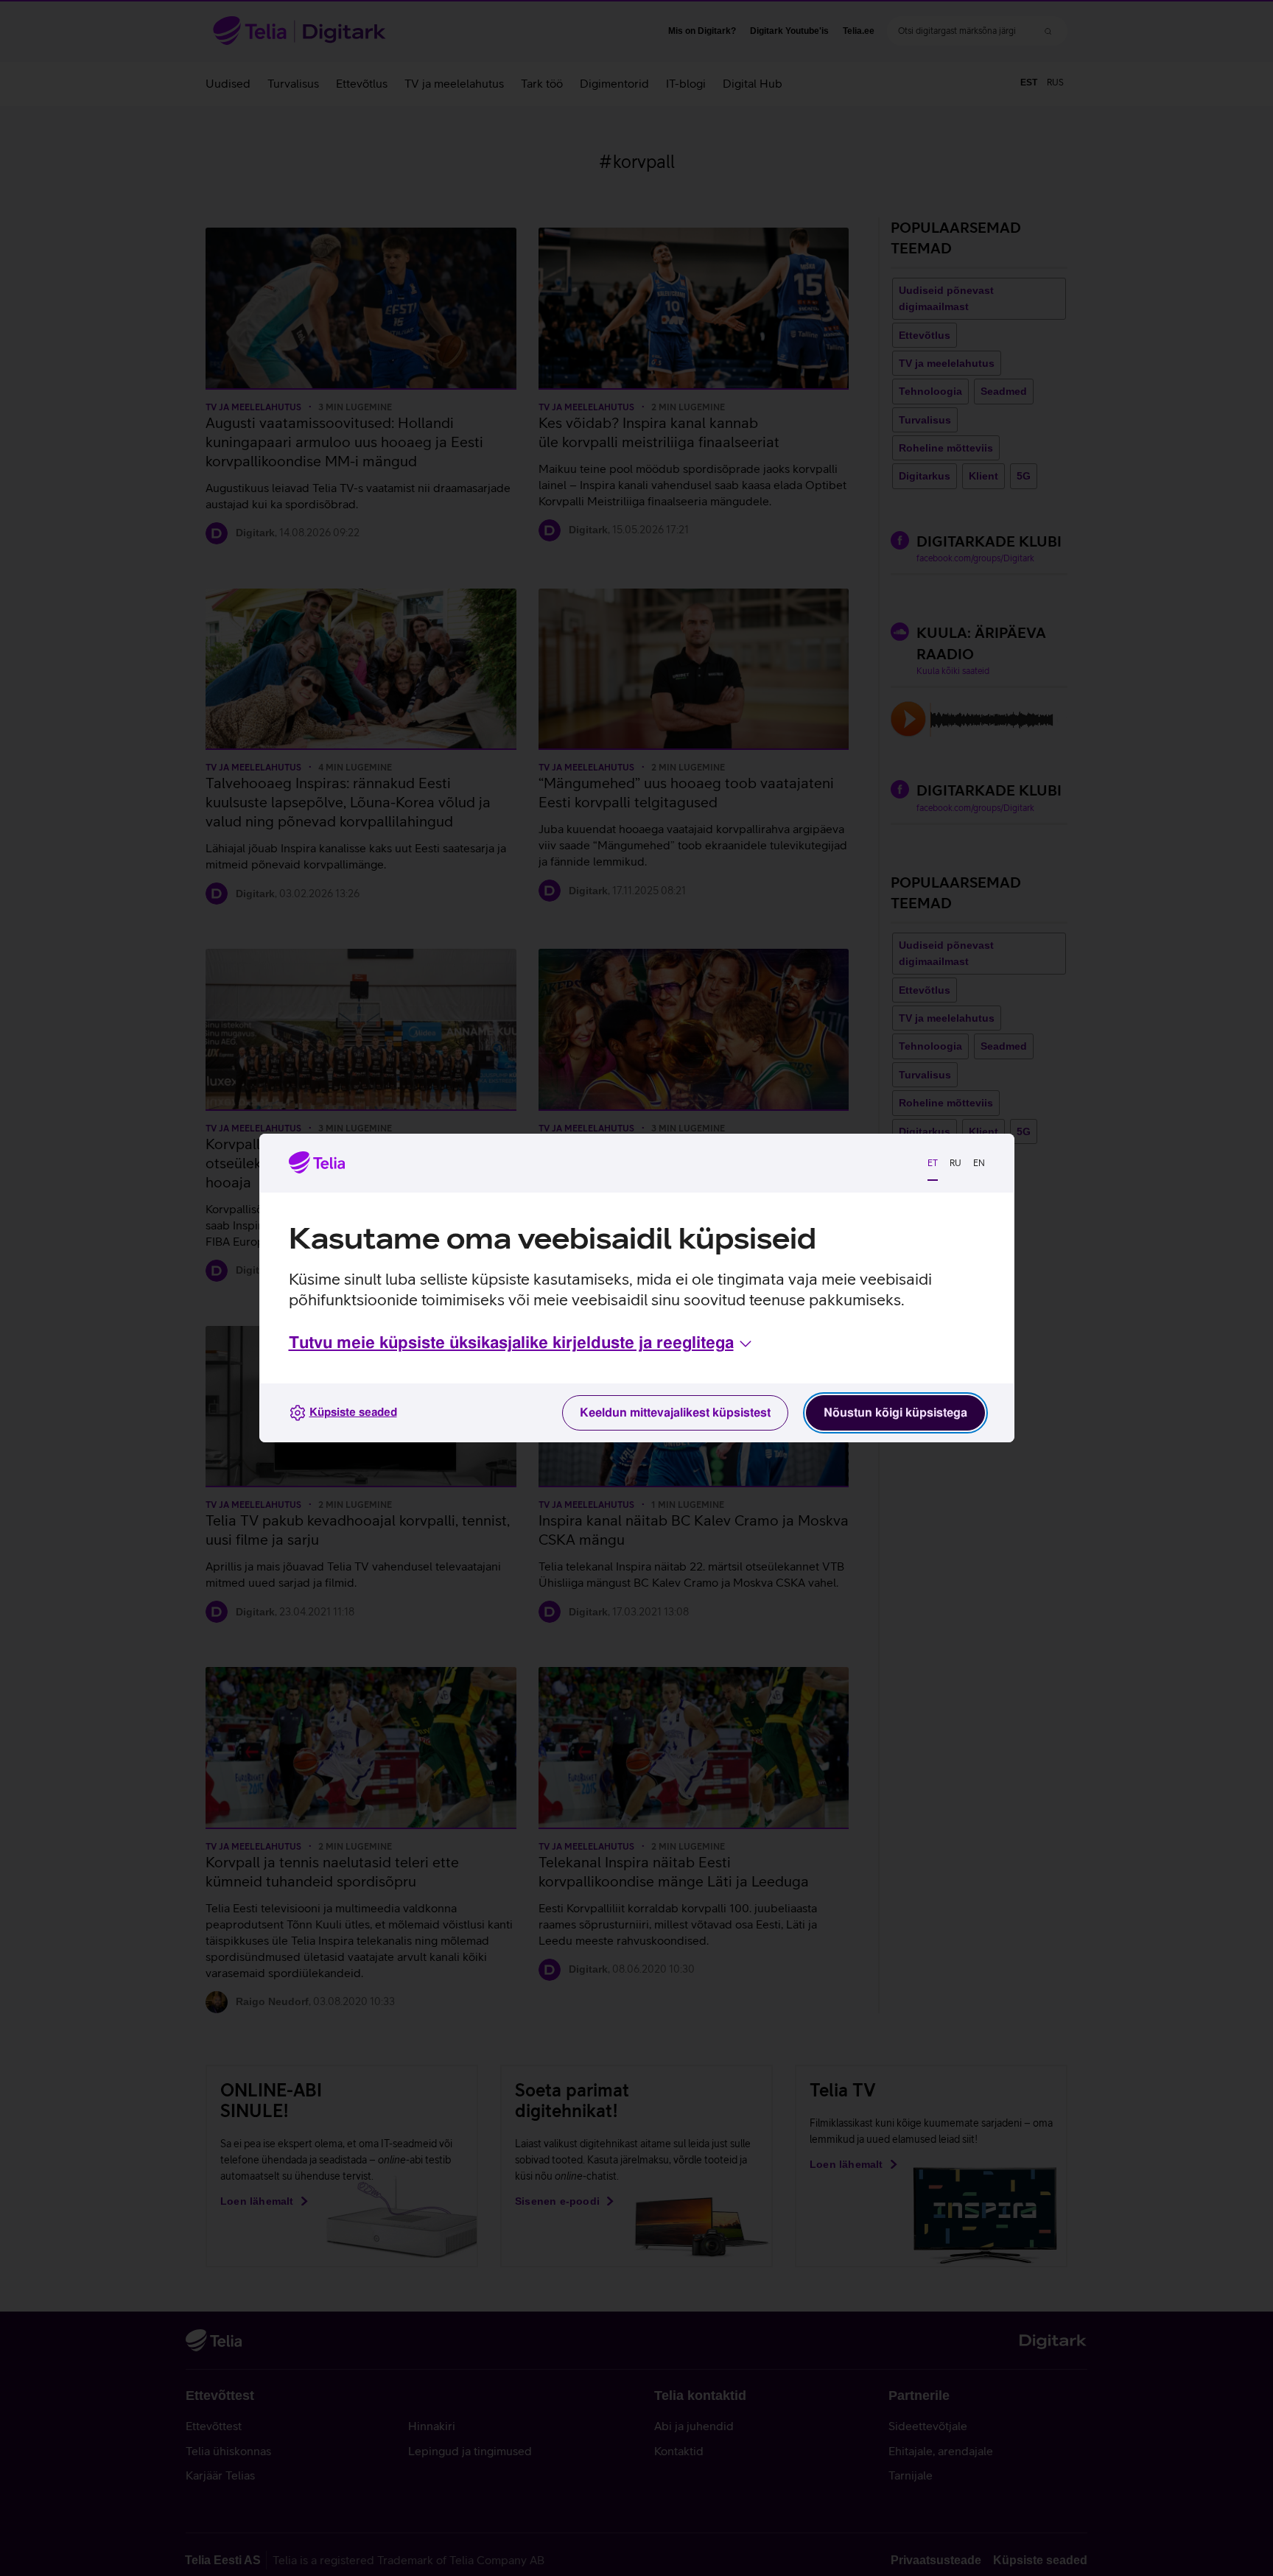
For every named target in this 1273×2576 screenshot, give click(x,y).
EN (979, 1163)
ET (933, 1163)
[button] (522, 1344)
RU (955, 1163)
